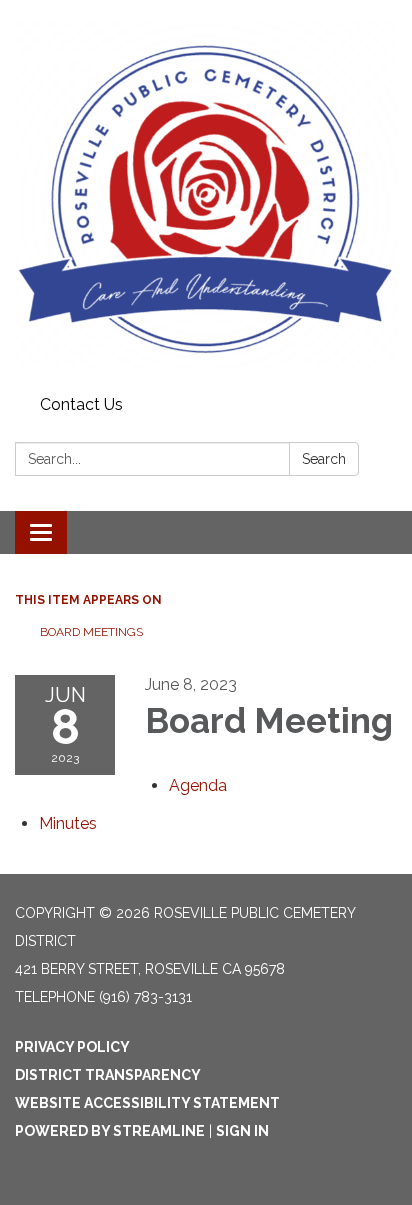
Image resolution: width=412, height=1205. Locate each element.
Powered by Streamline (110, 1131)
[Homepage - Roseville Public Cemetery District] (206, 194)
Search (324, 459)
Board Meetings (91, 632)
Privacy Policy (72, 1047)
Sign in (242, 1131)
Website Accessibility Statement (147, 1103)
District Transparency (108, 1075)
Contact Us (81, 404)
